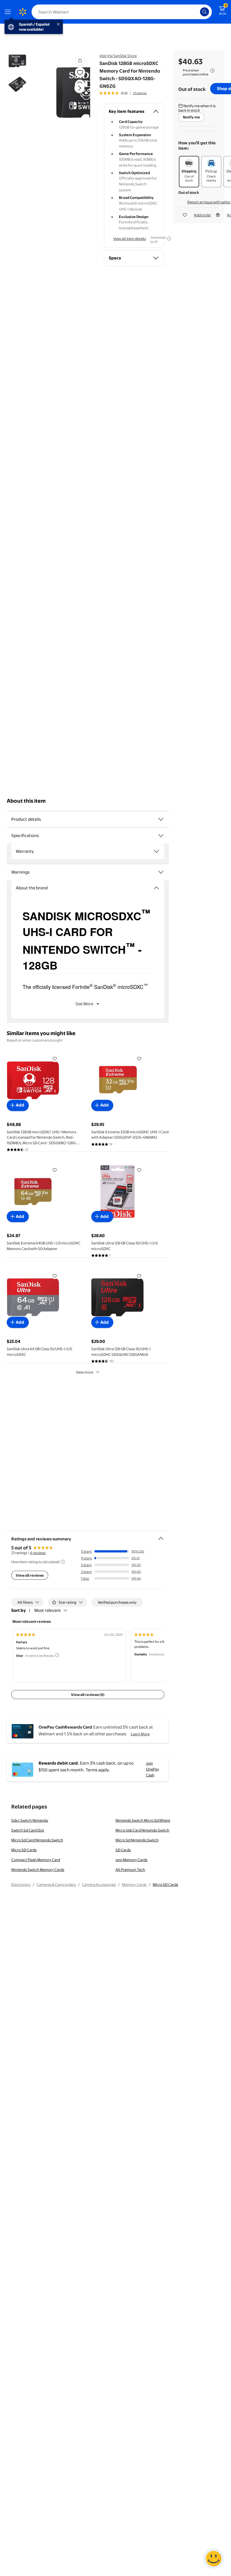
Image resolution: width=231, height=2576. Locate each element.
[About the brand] (156, 888)
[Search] (205, 12)
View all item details (130, 239)
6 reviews (38, 1553)
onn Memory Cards (131, 1860)
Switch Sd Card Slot (28, 1830)
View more (85, 1372)
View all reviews (30, 1575)
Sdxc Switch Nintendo (30, 1820)
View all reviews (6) (88, 1695)
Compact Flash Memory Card (36, 1860)
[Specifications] (161, 836)
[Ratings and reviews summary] (161, 1536)
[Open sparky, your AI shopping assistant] (214, 2559)
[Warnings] (161, 872)
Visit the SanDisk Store (118, 56)
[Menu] (9, 12)
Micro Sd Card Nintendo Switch (37, 1840)
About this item (26, 801)
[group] (123, 93)
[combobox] (122, 12)
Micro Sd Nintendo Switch (137, 1840)
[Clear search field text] (197, 12)
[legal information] (212, 71)
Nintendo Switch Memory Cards (38, 1870)
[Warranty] (156, 851)
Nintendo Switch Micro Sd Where (143, 1820)
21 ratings (140, 93)
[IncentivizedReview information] (57, 1655)
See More (84, 1004)
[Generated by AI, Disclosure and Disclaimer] (169, 239)
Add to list (202, 215)
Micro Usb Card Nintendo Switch (142, 1830)
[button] (69, 93)
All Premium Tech (130, 1870)
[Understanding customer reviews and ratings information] (63, 1562)
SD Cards (123, 1850)
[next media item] (79, 88)
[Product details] (161, 819)
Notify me (191, 117)
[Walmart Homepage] (23, 12)
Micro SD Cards (24, 1850)
